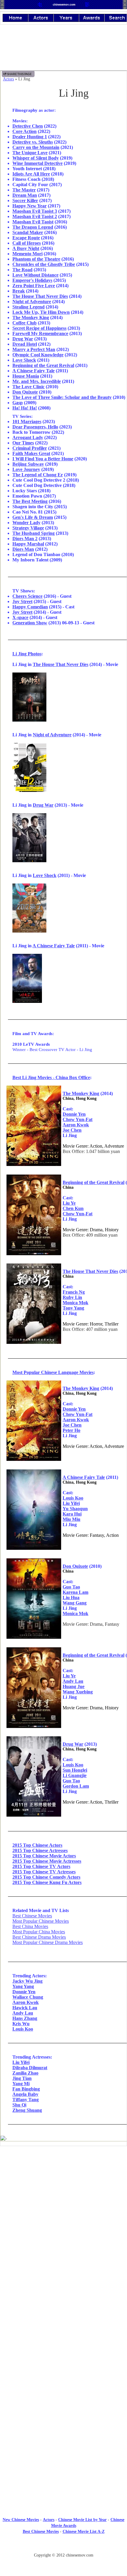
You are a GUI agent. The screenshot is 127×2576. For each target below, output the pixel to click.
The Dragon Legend (33, 227)
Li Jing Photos (27, 654)
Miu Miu (71, 1519)
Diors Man (23, 549)
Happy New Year (30, 206)
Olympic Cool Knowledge (38, 355)
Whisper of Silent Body (36, 158)
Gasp (18, 403)
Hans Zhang (25, 2018)
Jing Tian (22, 2078)
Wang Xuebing (78, 1692)
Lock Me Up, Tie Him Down (41, 312)
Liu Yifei (71, 1503)
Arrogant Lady (28, 437)
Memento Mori (27, 254)
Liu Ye (69, 1203)
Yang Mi (21, 2084)
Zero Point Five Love (34, 286)
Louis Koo (73, 1498)
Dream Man (25, 195)
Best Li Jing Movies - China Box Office (51, 1077)
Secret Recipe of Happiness (39, 328)
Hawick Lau (25, 2008)
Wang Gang (75, 1603)
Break (19, 291)
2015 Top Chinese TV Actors (41, 1866)
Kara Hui (72, 1514)
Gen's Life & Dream (33, 517)
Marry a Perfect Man (34, 349)
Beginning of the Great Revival (43, 365)
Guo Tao (71, 1587)
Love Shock (24, 360)
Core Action (25, 131)
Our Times (23, 443)
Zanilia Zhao (25, 2073)
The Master (24, 190)
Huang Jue (74, 1686)
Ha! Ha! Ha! (25, 408)
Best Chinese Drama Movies (39, 1937)
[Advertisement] (63, 2199)
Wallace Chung (28, 1997)
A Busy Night (26, 248)
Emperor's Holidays (32, 280)
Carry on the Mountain (36, 147)
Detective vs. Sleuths (33, 142)
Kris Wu (21, 2024)
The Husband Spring (34, 533)
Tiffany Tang (26, 2100)
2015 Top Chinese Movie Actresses (47, 1861)
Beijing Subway (28, 464)
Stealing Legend (29, 307)
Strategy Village (28, 528)
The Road (22, 270)
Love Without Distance (35, 275)
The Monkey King (31, 317)
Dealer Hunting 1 (30, 137)
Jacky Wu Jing (27, 1981)
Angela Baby (25, 2094)
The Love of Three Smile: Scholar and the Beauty (62, 397)
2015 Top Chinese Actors (37, 1845)
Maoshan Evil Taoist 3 (35, 211)
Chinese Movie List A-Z (84, 2532)
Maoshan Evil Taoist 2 (35, 216)
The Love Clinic (29, 387)
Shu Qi (19, 2105)
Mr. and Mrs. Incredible (37, 381)
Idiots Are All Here (31, 174)
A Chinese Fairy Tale (34, 371)
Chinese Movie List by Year (82, 2520)
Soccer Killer (25, 200)
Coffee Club (25, 323)
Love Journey (26, 469)
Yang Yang (23, 1986)
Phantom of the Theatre (36, 259)
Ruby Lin (72, 1297)
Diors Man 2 (25, 539)
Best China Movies (30, 1926)
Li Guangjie (75, 1775)
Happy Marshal (28, 544)
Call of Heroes (27, 243)
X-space (20, 617)
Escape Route (26, 238)
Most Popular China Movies (39, 1932)
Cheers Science (27, 596)
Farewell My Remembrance (40, 333)
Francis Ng (74, 1292)
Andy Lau (73, 1681)
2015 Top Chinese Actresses (40, 1850)
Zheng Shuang (27, 2110)
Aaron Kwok (76, 1125)
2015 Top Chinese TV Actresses (44, 1872)
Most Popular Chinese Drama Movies (48, 1942)
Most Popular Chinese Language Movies (53, 1372)
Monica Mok (75, 1303)
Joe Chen (72, 1130)
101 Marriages (27, 422)
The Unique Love (30, 153)
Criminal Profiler (30, 448)
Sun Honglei (75, 1770)
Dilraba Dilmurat (30, 2068)
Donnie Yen (74, 1114)
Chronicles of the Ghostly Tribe (44, 264)
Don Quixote (25, 392)
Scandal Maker (28, 232)
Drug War (23, 339)
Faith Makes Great (31, 453)
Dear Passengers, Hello (35, 427)
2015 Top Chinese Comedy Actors (46, 1877)
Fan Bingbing (26, 2089)
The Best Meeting (30, 501)
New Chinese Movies (21, 2520)
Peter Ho (71, 1430)
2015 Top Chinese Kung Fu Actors (47, 1882)
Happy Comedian (30, 607)
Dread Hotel (25, 344)
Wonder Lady (26, 523)
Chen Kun (73, 1208)
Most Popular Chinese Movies (41, 1921)
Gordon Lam (76, 1786)
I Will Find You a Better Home (43, 459)
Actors (8, 79)
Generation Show (30, 623)
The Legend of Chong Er (38, 475)
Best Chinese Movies (32, 1916)
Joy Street (22, 601)
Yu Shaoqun (75, 1509)
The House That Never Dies (40, 296)
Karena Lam (75, 1592)
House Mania (26, 376)
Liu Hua (71, 1598)
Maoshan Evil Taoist (33, 222)
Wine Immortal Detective (38, 163)
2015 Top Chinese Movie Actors (44, 1856)
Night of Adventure (32, 302)
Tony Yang (73, 1308)
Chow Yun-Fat (78, 1119)
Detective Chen (28, 126)
